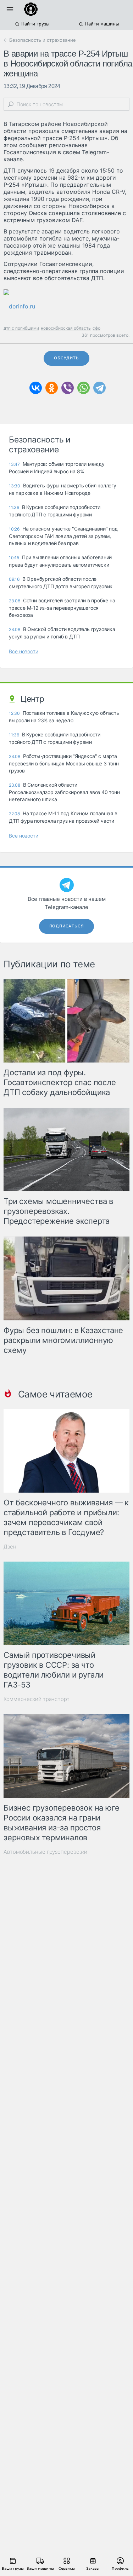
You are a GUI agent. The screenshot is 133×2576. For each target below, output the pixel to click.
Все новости (24, 651)
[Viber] (68, 388)
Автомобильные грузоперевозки (45, 1852)
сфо (96, 328)
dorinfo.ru (22, 306)
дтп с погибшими (21, 328)
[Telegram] (99, 388)
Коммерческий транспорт (37, 1699)
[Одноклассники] (52, 388)
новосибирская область (66, 328)
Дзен (10, 1547)
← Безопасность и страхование (40, 40)
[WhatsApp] (84, 388)
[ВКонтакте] (36, 388)
